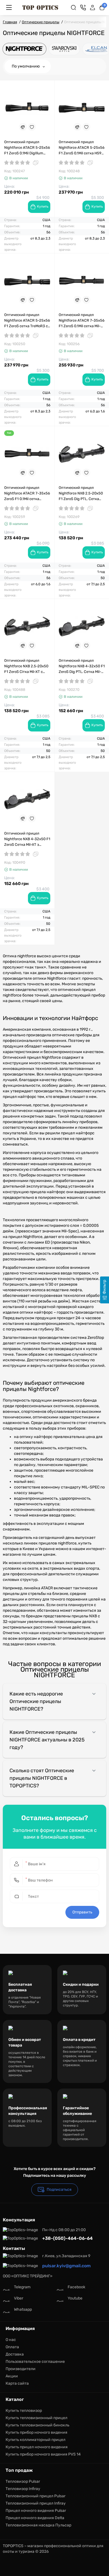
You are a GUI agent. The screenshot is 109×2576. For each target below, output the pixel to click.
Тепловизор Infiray (23, 2489)
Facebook (76, 2287)
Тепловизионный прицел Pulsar (35, 2496)
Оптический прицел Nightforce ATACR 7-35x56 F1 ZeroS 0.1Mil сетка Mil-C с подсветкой (82, 321)
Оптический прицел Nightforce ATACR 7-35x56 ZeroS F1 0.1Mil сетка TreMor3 (27, 494)
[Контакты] (83, 8)
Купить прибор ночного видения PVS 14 (43, 2454)
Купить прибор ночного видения (36, 2432)
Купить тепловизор (24, 2411)
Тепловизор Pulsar (23, 2481)
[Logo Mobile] (40, 8)
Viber (19, 2298)
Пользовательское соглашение (35, 2362)
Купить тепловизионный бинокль (37, 2425)
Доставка (15, 2354)
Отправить (82, 1912)
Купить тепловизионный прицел (36, 2418)
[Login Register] (93, 8)
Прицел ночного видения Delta (35, 2518)
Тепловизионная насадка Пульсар (38, 2525)
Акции (12, 2376)
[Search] (74, 8)
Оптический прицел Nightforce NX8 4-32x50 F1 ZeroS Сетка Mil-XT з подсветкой (27, 839)
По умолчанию (26, 66)
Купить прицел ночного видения (37, 2447)
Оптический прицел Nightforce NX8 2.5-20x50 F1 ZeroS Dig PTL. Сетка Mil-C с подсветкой (81, 494)
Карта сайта (17, 2383)
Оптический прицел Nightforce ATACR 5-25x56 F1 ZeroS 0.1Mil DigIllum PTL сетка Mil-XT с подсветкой (27, 148)
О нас (11, 2340)
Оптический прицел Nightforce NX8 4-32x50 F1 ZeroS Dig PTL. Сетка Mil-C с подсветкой (82, 666)
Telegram (22, 2287)
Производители (21, 2369)
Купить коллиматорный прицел (35, 2440)
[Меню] (9, 8)
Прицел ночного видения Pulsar (36, 2511)
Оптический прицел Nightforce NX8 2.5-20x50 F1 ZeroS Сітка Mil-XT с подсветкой (26, 666)
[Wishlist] (32, 127)
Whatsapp (23, 2309)
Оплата (12, 2347)
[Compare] (23, 127)
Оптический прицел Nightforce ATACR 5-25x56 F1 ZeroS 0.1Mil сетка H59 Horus (82, 148)
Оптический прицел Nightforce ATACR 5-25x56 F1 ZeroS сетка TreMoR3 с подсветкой (27, 321)
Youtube (75, 2298)
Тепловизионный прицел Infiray (36, 2503)
